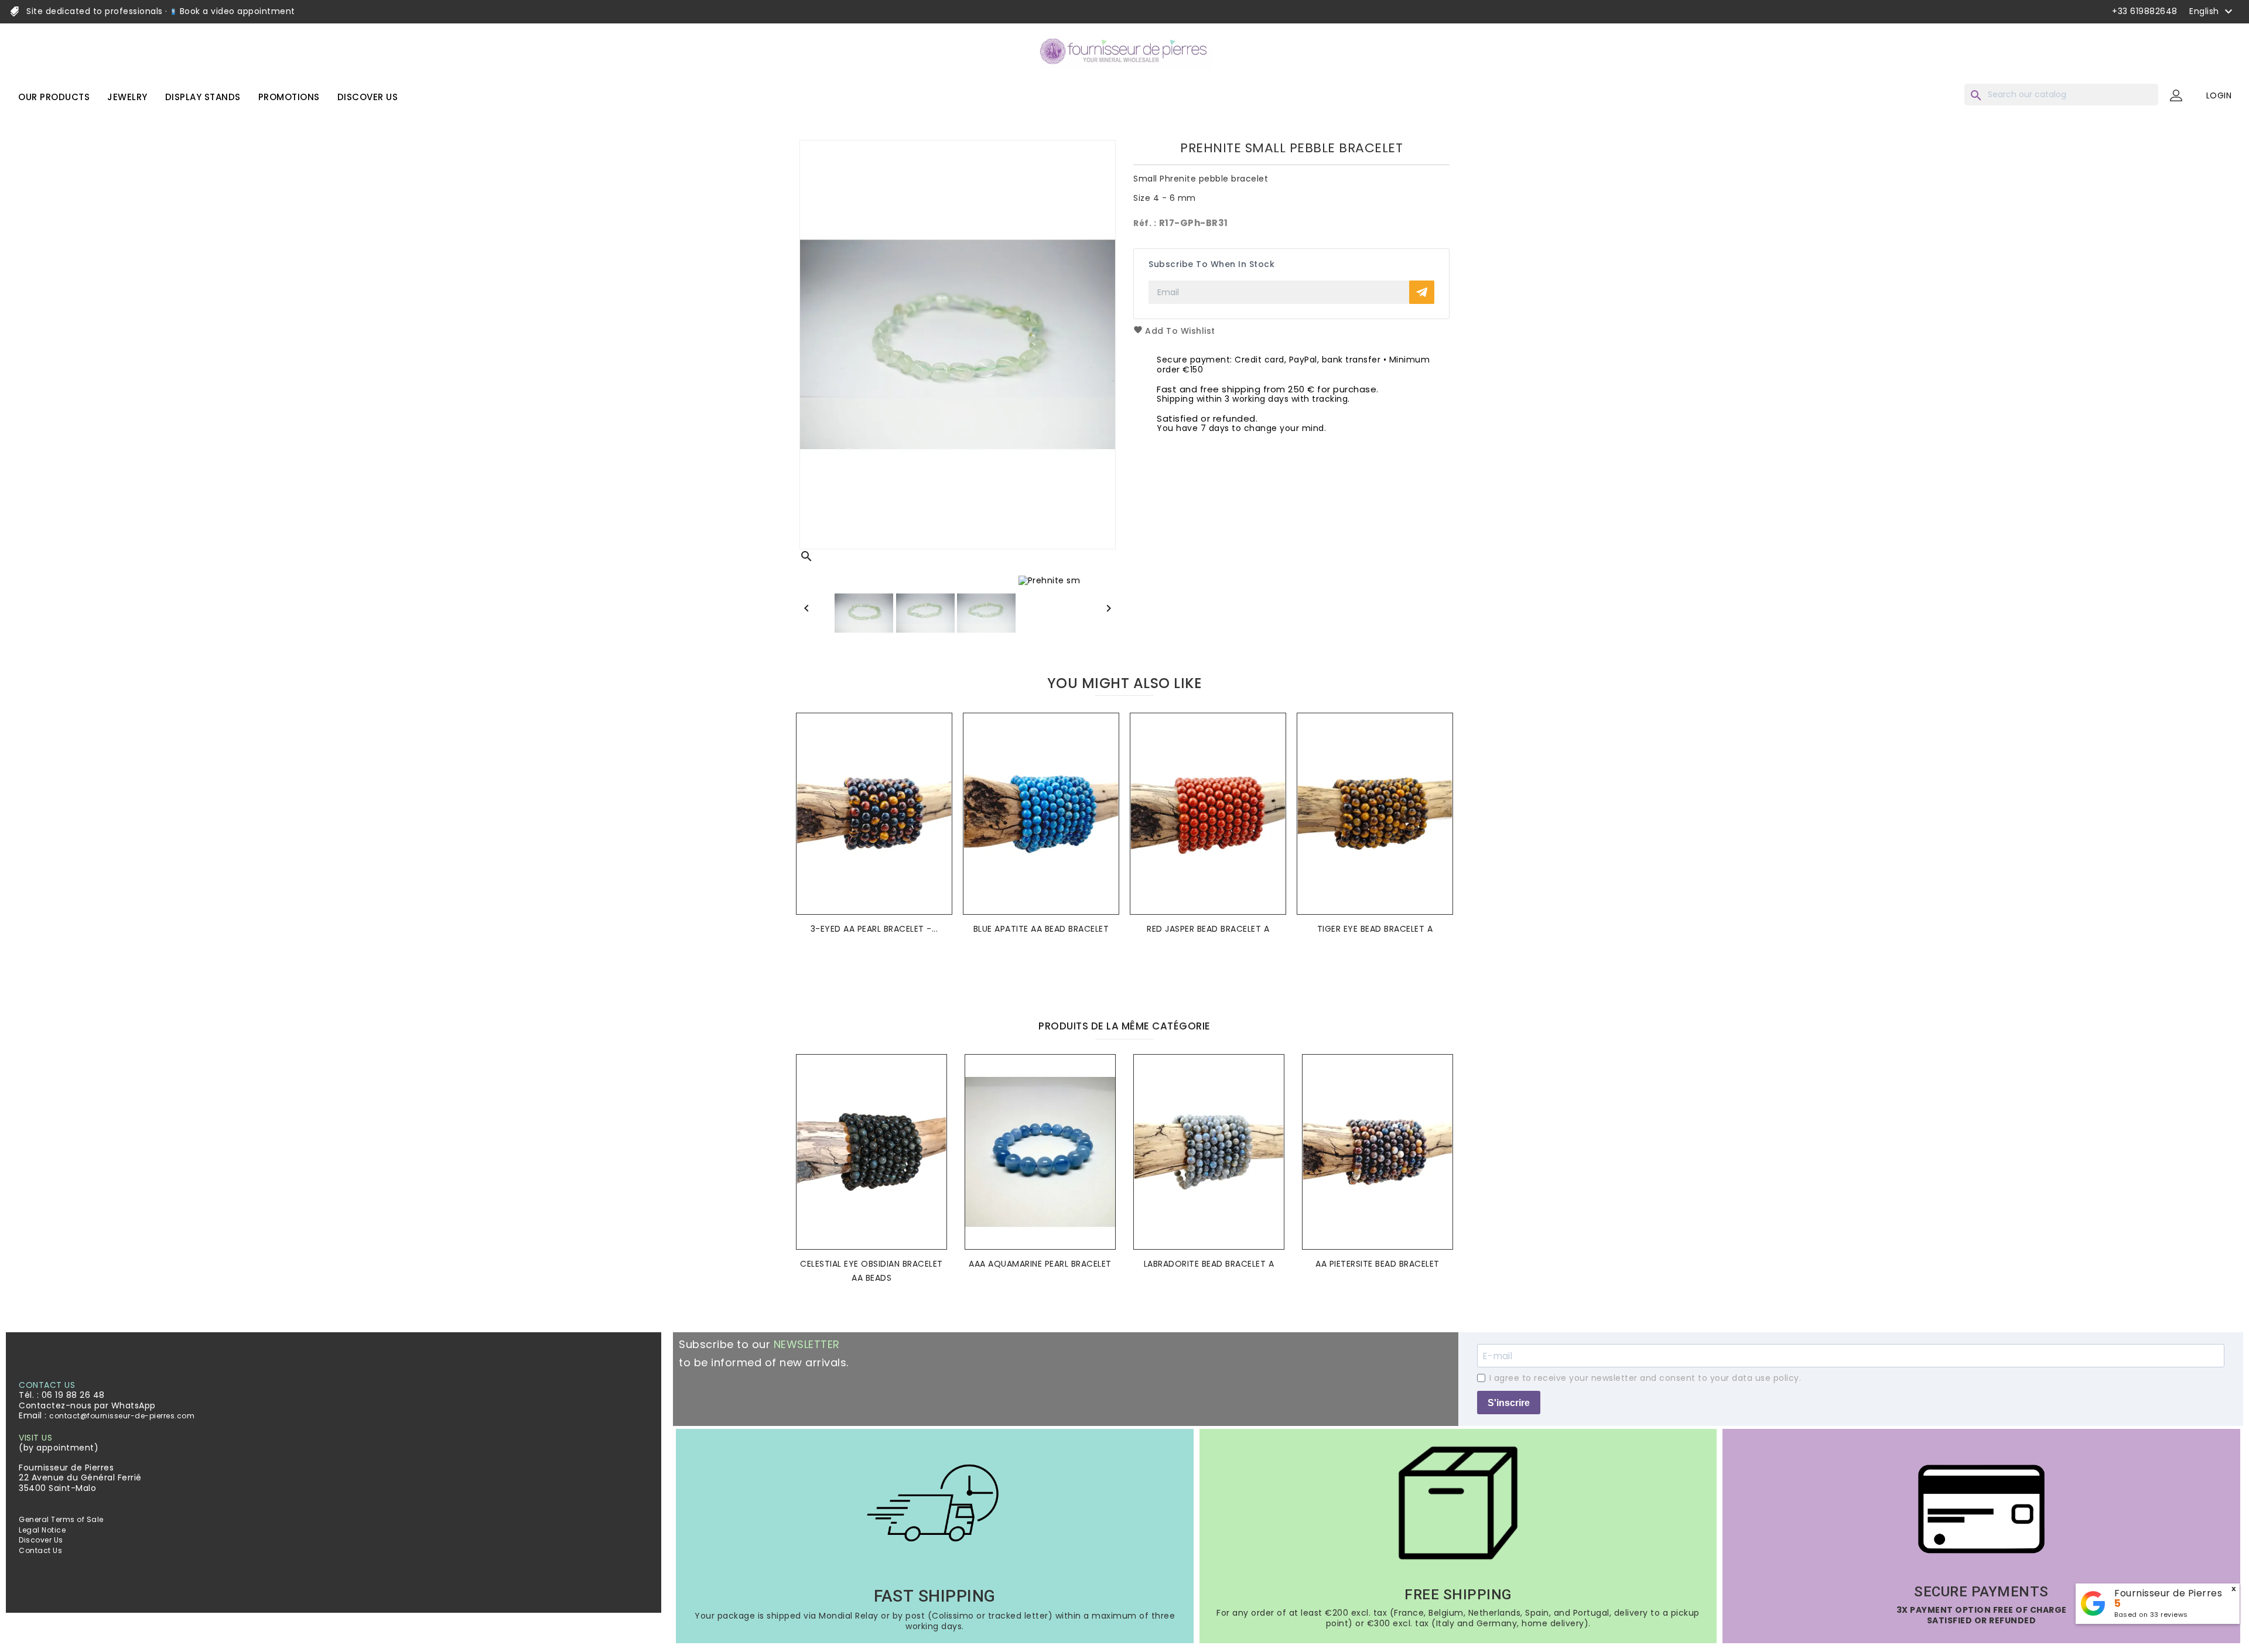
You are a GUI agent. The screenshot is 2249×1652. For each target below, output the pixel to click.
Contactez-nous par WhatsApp (87, 1405)
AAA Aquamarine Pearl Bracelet (1040, 1264)
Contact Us (40, 1550)
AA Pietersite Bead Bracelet (1378, 1264)
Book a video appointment (236, 11)
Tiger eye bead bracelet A (1375, 929)
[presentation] (1115, 977)
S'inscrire (1509, 1403)
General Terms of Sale (61, 1519)
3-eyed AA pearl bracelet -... (874, 929)
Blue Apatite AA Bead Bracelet (1041, 929)
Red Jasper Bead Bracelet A (1208, 929)
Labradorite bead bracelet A (1209, 1264)
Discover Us (41, 1540)
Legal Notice (42, 1530)
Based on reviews (2151, 1615)
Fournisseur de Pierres (2168, 1593)
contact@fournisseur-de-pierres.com (122, 1416)
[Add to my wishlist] (940, 740)
